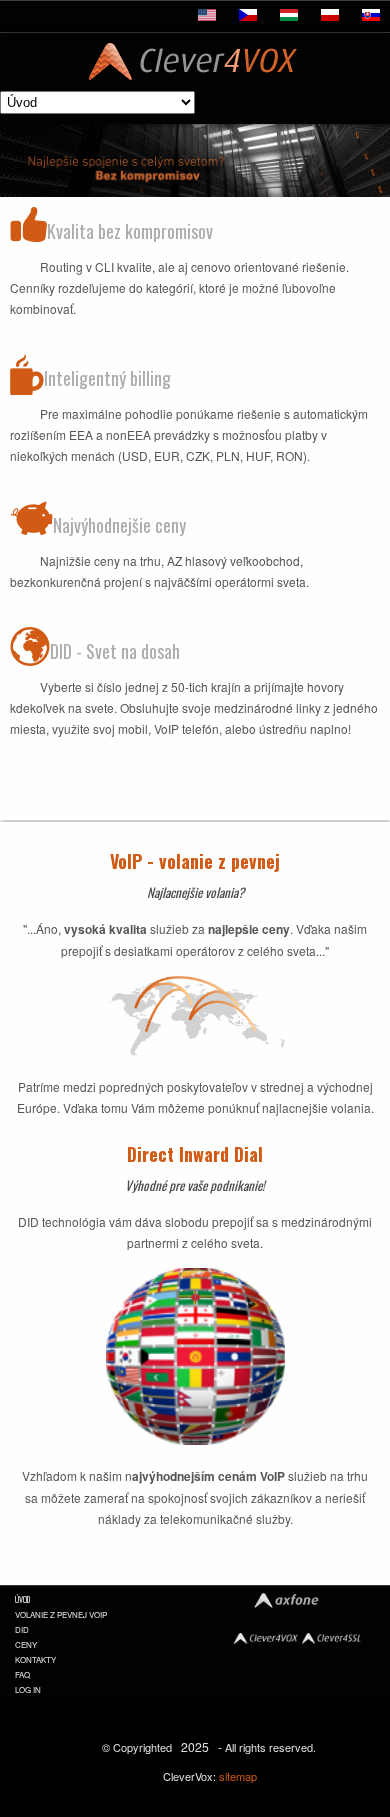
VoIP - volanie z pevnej (195, 861)
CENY (26, 1644)
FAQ (22, 1674)
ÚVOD (22, 1599)
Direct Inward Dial (195, 1154)
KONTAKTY (35, 1659)
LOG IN (28, 1689)
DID (22, 1629)
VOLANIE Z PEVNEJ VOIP (61, 1614)
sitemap (238, 1776)
